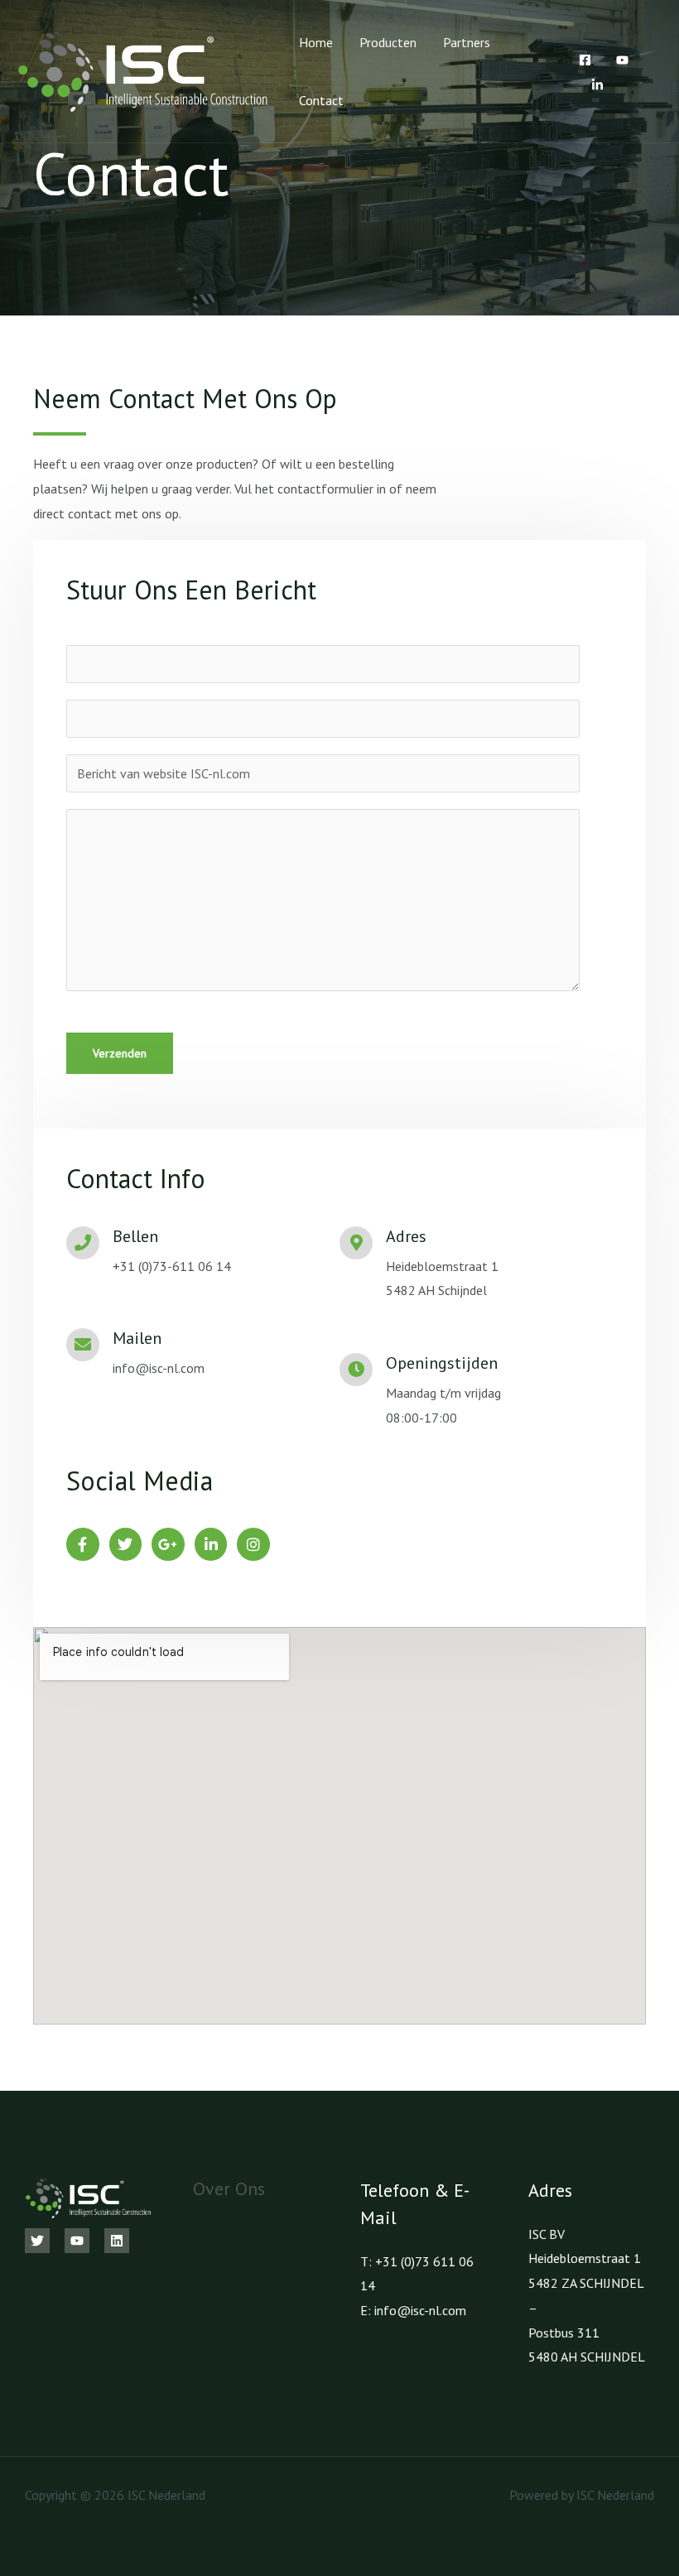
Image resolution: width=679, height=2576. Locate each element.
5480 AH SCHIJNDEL (587, 2357)
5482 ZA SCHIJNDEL (586, 2283)
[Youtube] (622, 60)
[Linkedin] (117, 2241)
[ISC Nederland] (143, 70)
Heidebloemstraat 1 (585, 2258)
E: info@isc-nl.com (413, 2310)
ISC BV (547, 2234)
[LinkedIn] (597, 85)
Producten (388, 42)
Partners (467, 42)
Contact (321, 100)
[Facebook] (585, 60)
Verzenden (120, 1053)
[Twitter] (37, 2241)
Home (316, 42)
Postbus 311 (564, 2333)
